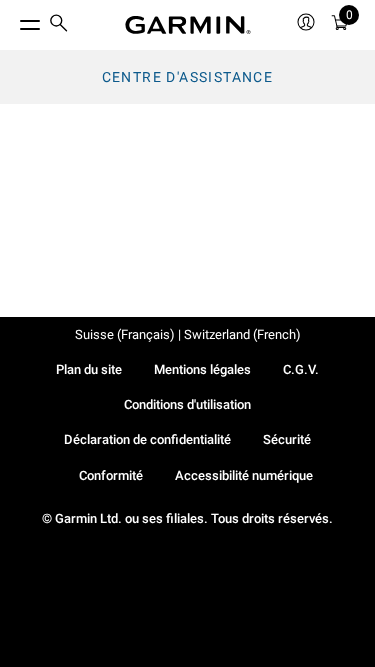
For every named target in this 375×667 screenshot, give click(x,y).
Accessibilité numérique (244, 475)
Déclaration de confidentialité (147, 439)
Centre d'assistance (188, 77)
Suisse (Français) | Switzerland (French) (188, 334)
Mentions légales (202, 369)
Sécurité (287, 439)
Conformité (111, 475)
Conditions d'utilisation (187, 404)
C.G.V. (301, 369)
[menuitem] (59, 25)
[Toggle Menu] (12, 20)
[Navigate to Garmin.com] (188, 25)
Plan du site (89, 369)
